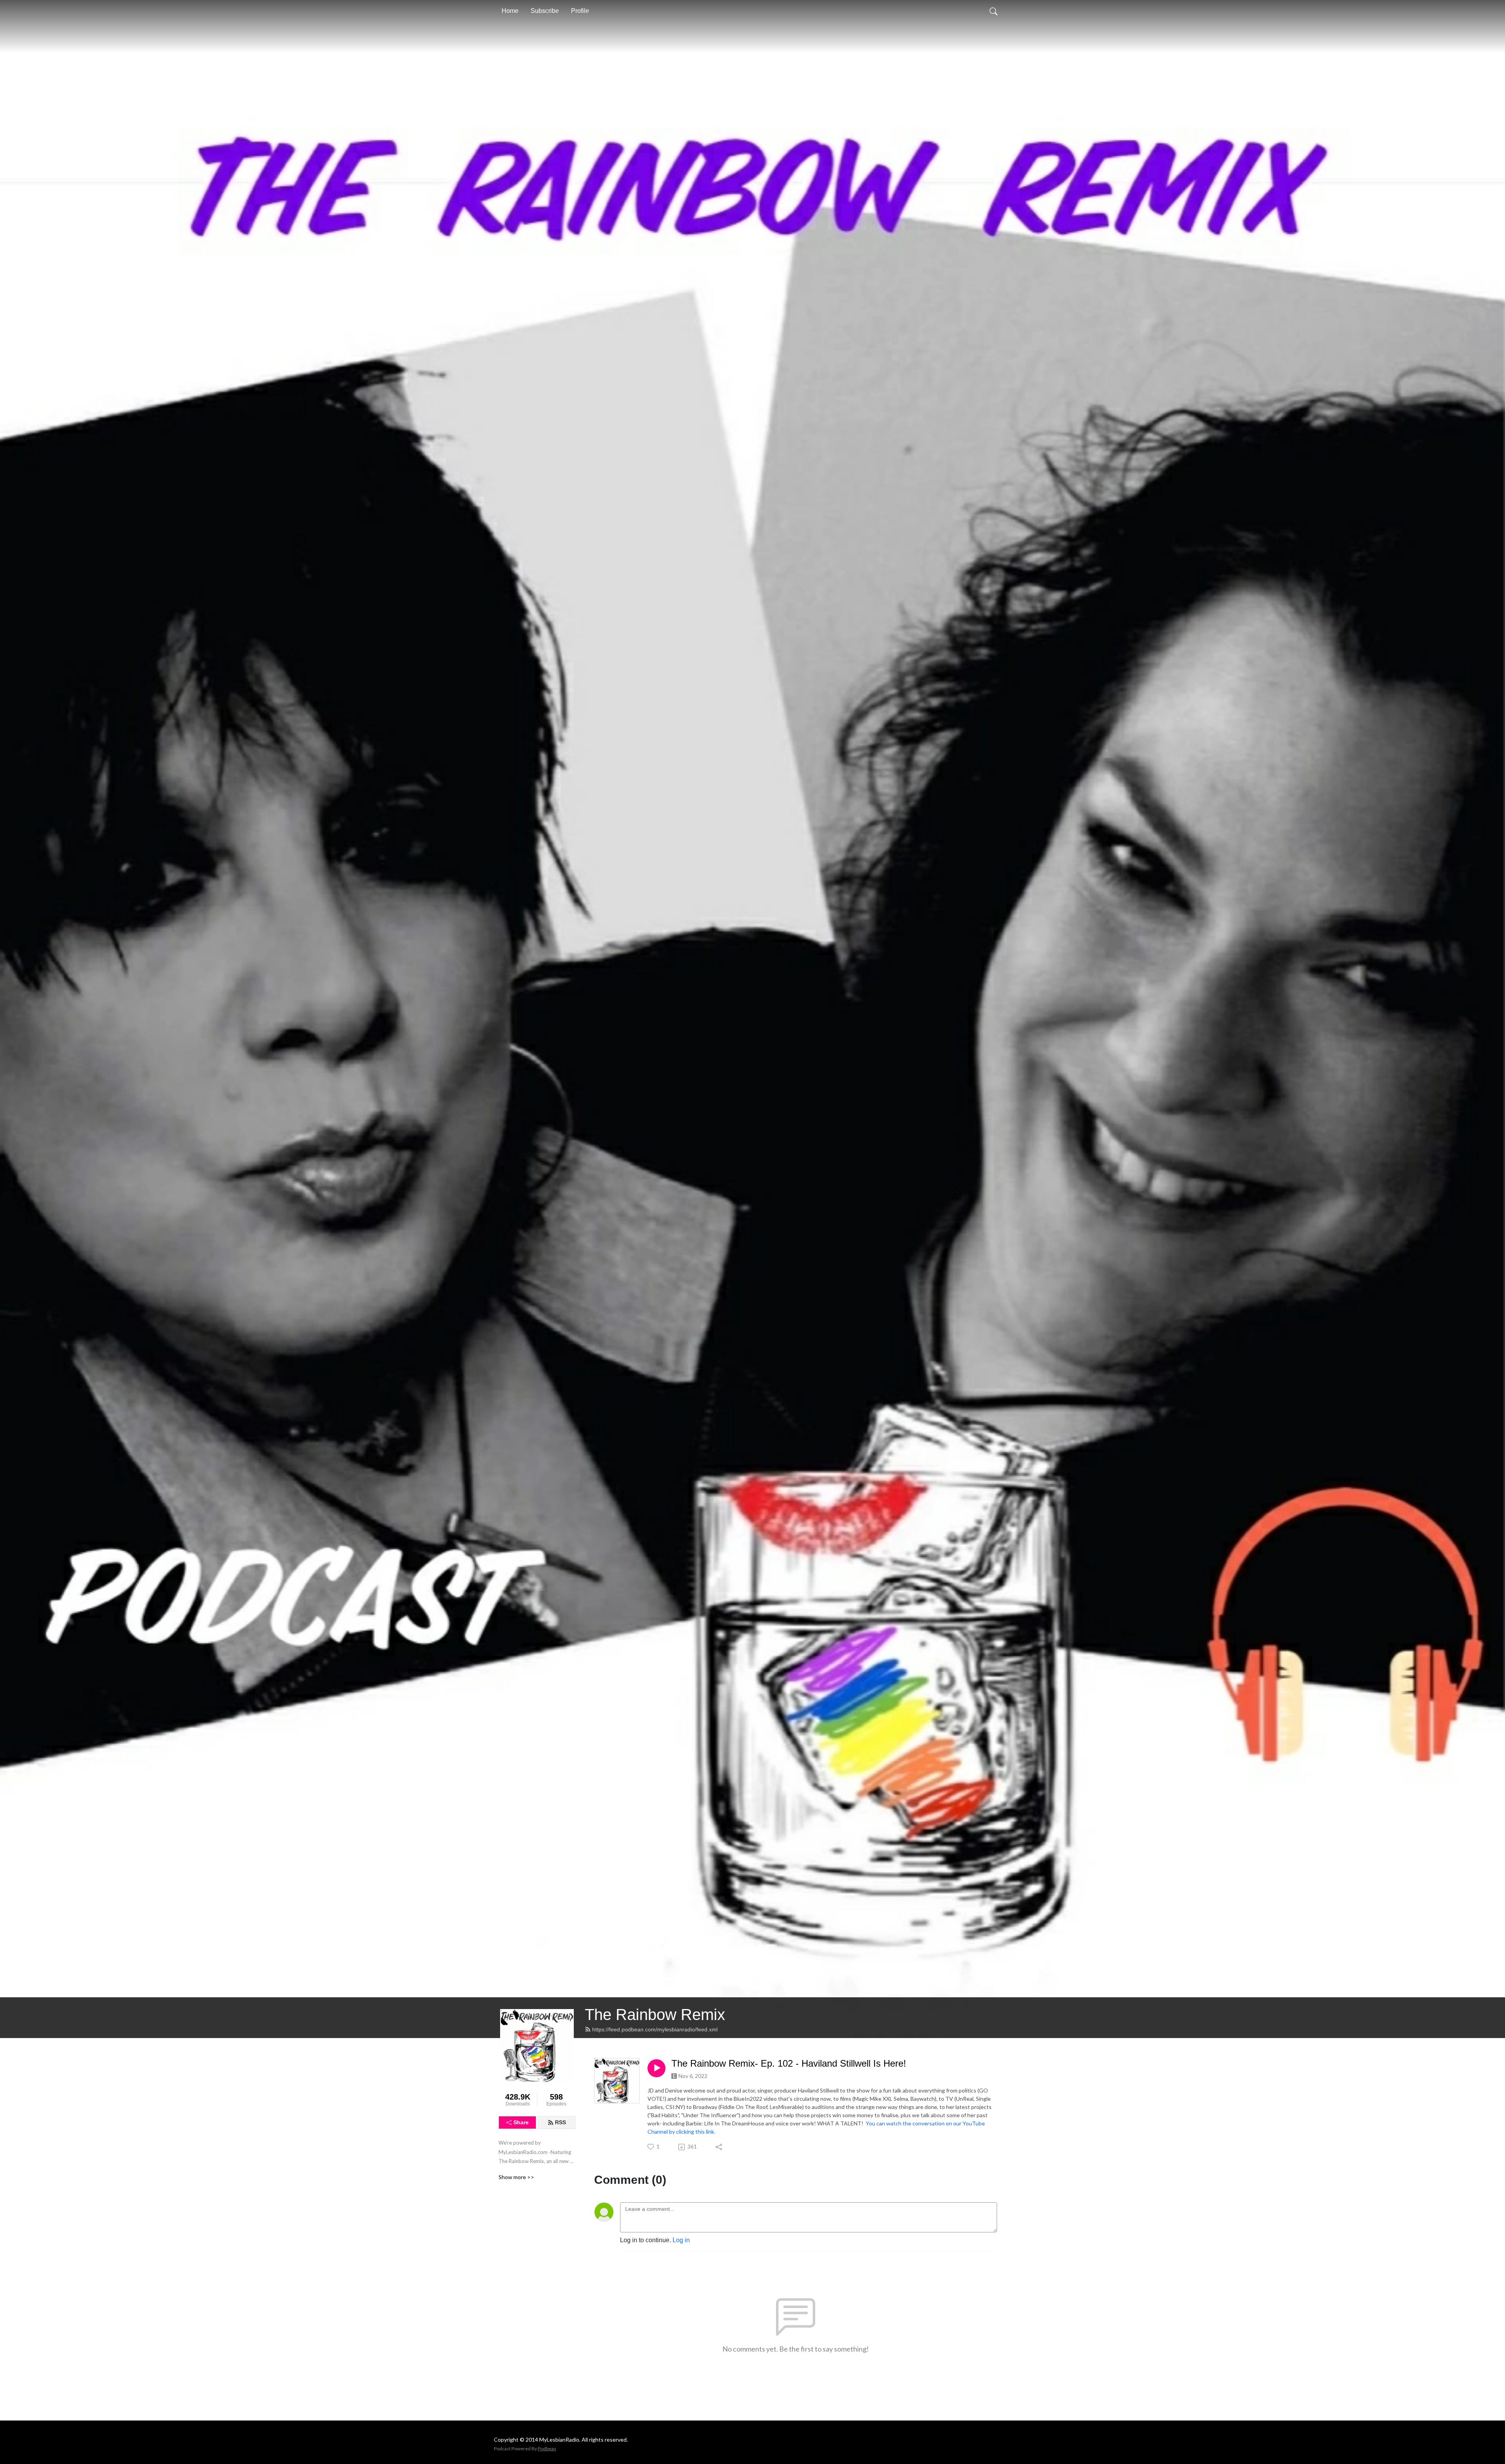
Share (521, 2122)
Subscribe (545, 11)
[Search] (994, 11)
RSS (560, 2122)
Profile (580, 11)
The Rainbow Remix (655, 2015)
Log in (681, 2240)
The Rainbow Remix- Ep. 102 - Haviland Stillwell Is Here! (789, 2063)
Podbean (547, 2449)
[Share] (719, 2147)
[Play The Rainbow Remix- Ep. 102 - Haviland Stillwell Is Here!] (656, 2068)
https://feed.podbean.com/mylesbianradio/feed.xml (655, 2029)
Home (510, 11)
